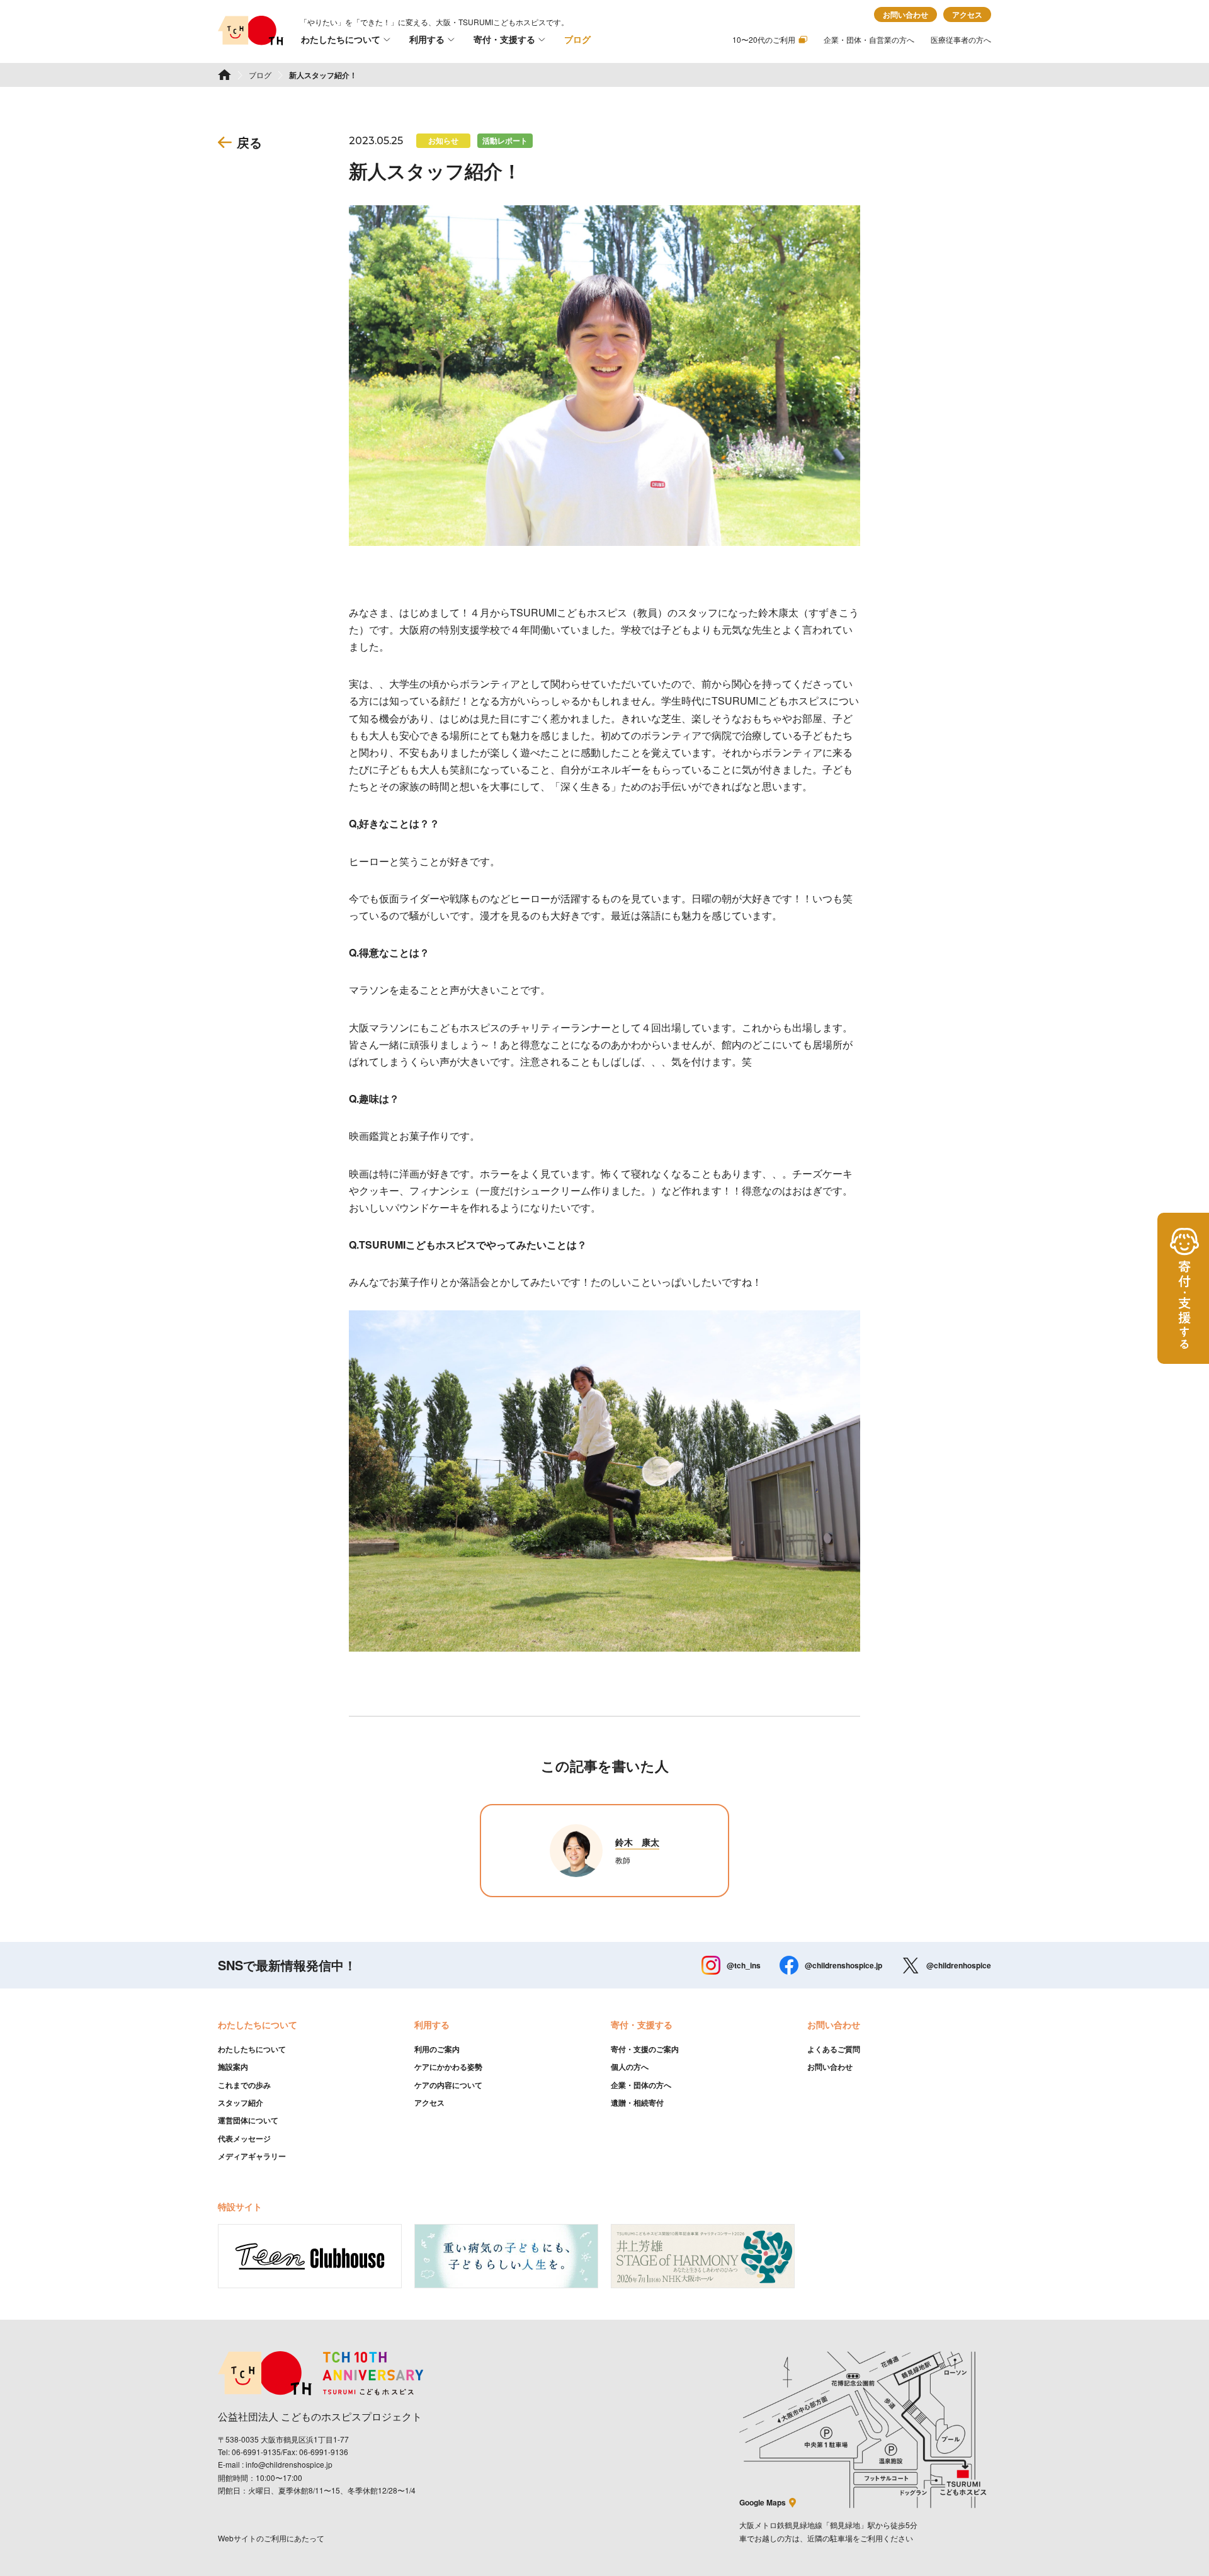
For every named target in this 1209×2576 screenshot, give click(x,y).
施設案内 (233, 2067)
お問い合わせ (905, 14)
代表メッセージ (244, 2138)
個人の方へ (630, 2067)
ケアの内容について (448, 2085)
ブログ (577, 39)
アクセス (967, 14)
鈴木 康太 (637, 1842)
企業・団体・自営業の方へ (869, 39)
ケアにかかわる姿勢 (448, 2067)
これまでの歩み (244, 2085)
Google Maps (763, 2502)
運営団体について (248, 2120)
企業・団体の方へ (641, 2085)
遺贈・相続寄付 (637, 2102)
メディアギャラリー (252, 2156)
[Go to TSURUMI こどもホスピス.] (224, 75)
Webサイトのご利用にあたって (271, 2538)
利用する (427, 39)
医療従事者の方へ (961, 39)
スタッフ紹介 (241, 2102)
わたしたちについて (341, 39)
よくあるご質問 (834, 2049)
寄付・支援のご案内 (645, 2049)
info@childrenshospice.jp (289, 2464)
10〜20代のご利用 (764, 39)
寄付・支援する (504, 39)
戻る (249, 142)
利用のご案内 (437, 2049)
